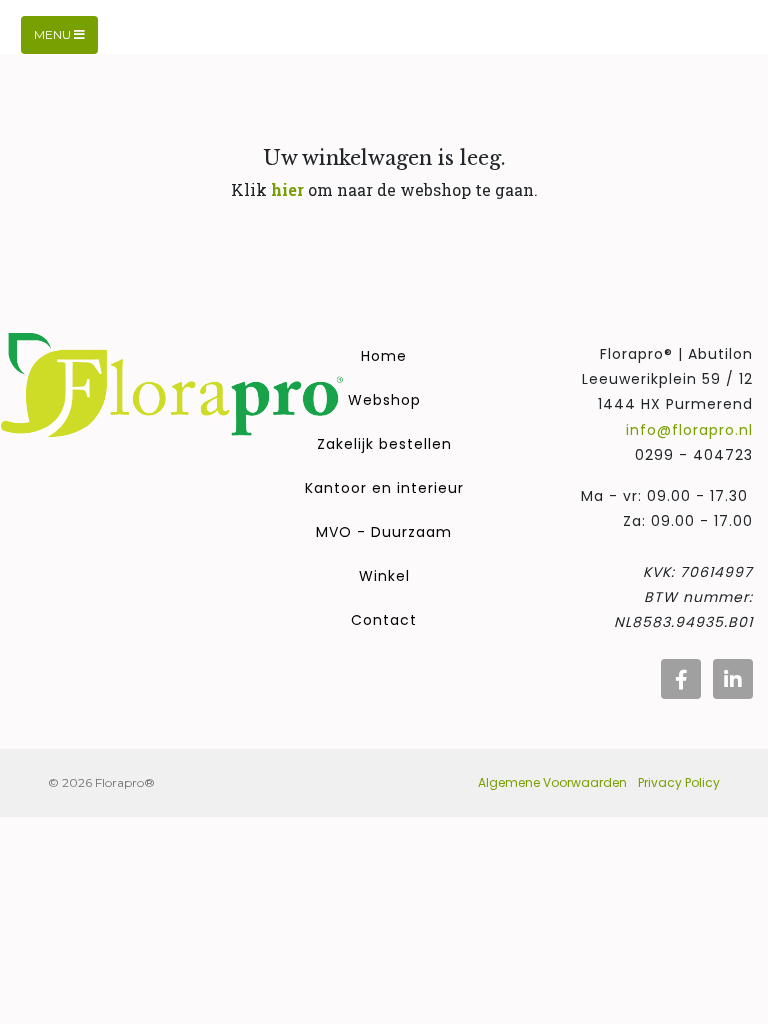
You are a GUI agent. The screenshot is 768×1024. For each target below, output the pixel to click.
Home (384, 356)
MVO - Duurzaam (384, 532)
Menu (54, 34)
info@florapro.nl (689, 430)
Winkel (384, 576)
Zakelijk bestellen (384, 444)
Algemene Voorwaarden (552, 782)
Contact (384, 620)
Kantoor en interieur (384, 488)
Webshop (384, 400)
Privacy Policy (679, 782)
